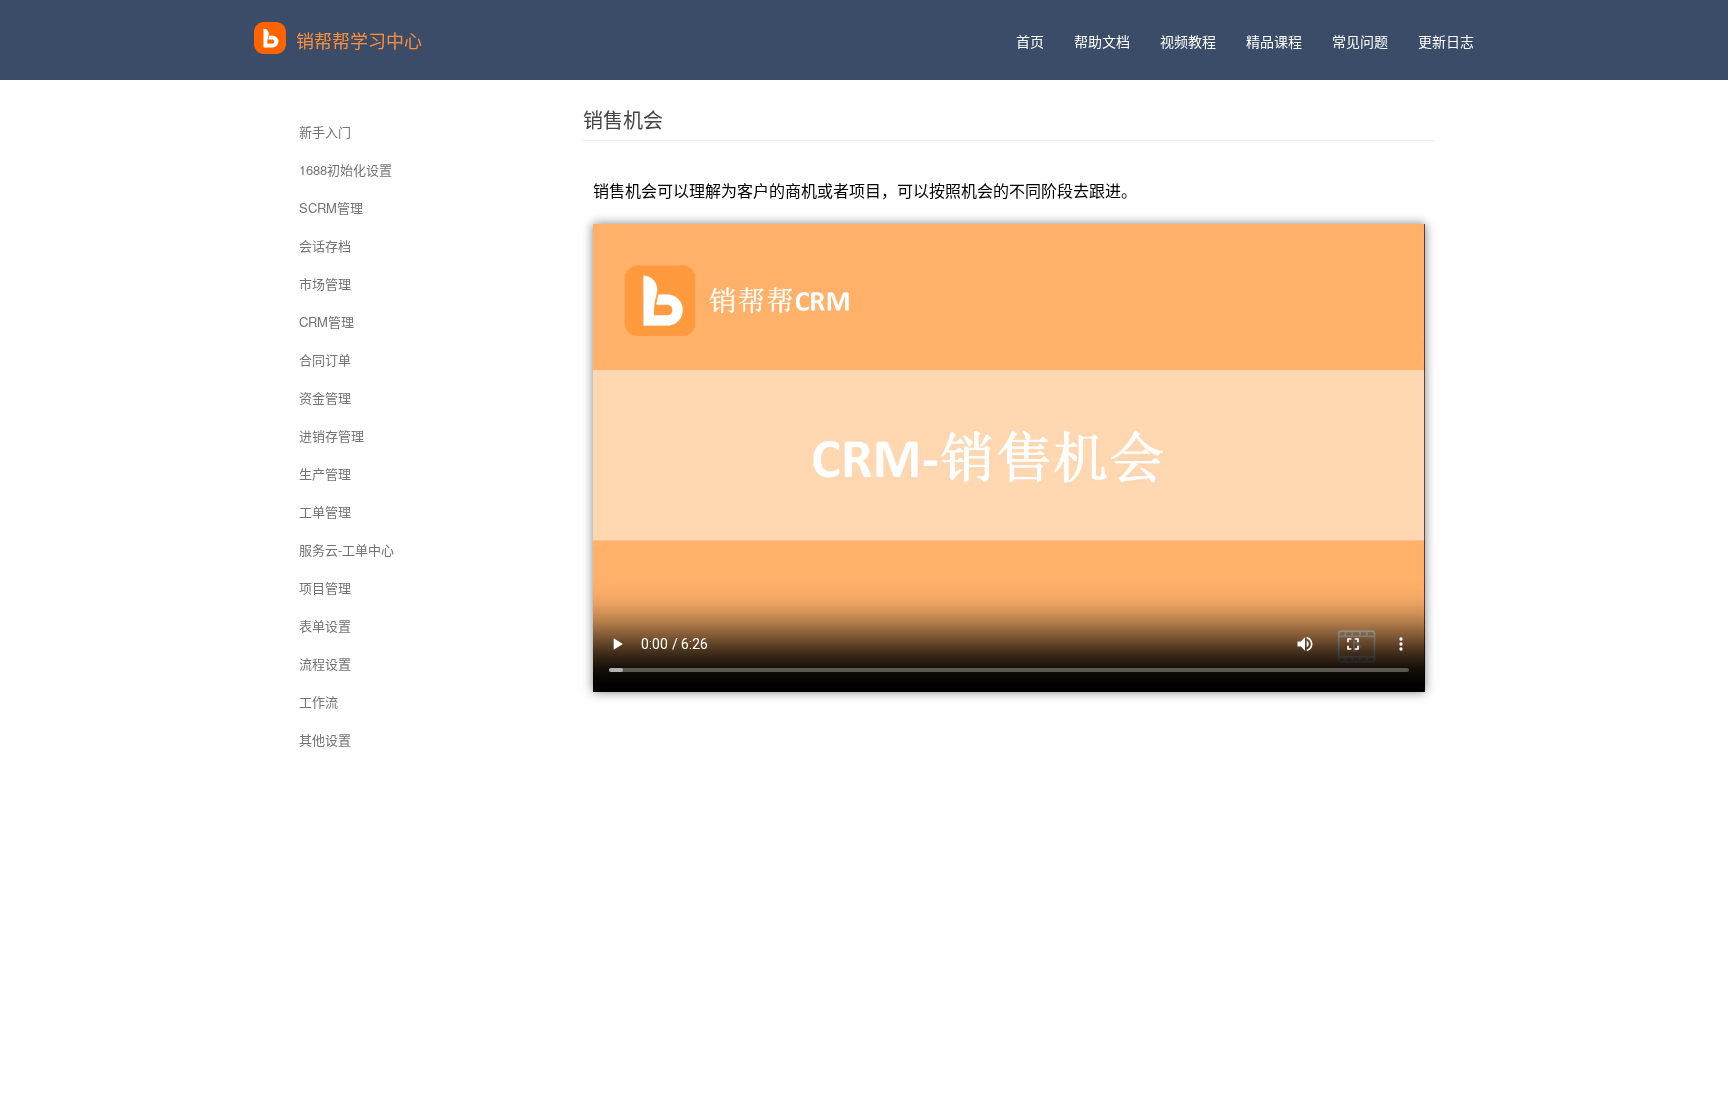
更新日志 (1446, 41)
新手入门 (325, 131)
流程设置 (325, 663)
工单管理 (325, 511)
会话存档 (325, 245)
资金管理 (325, 397)
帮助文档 (1102, 41)
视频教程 (1188, 41)
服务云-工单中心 (346, 549)
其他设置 (325, 739)
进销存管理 (331, 435)
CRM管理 (326, 321)
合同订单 (325, 359)
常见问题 (1360, 41)
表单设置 (325, 625)
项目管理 (325, 587)
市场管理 (325, 283)
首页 (1030, 41)
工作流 (318, 701)
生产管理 (325, 473)
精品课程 (1274, 41)
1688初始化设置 (345, 169)
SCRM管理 (331, 207)
